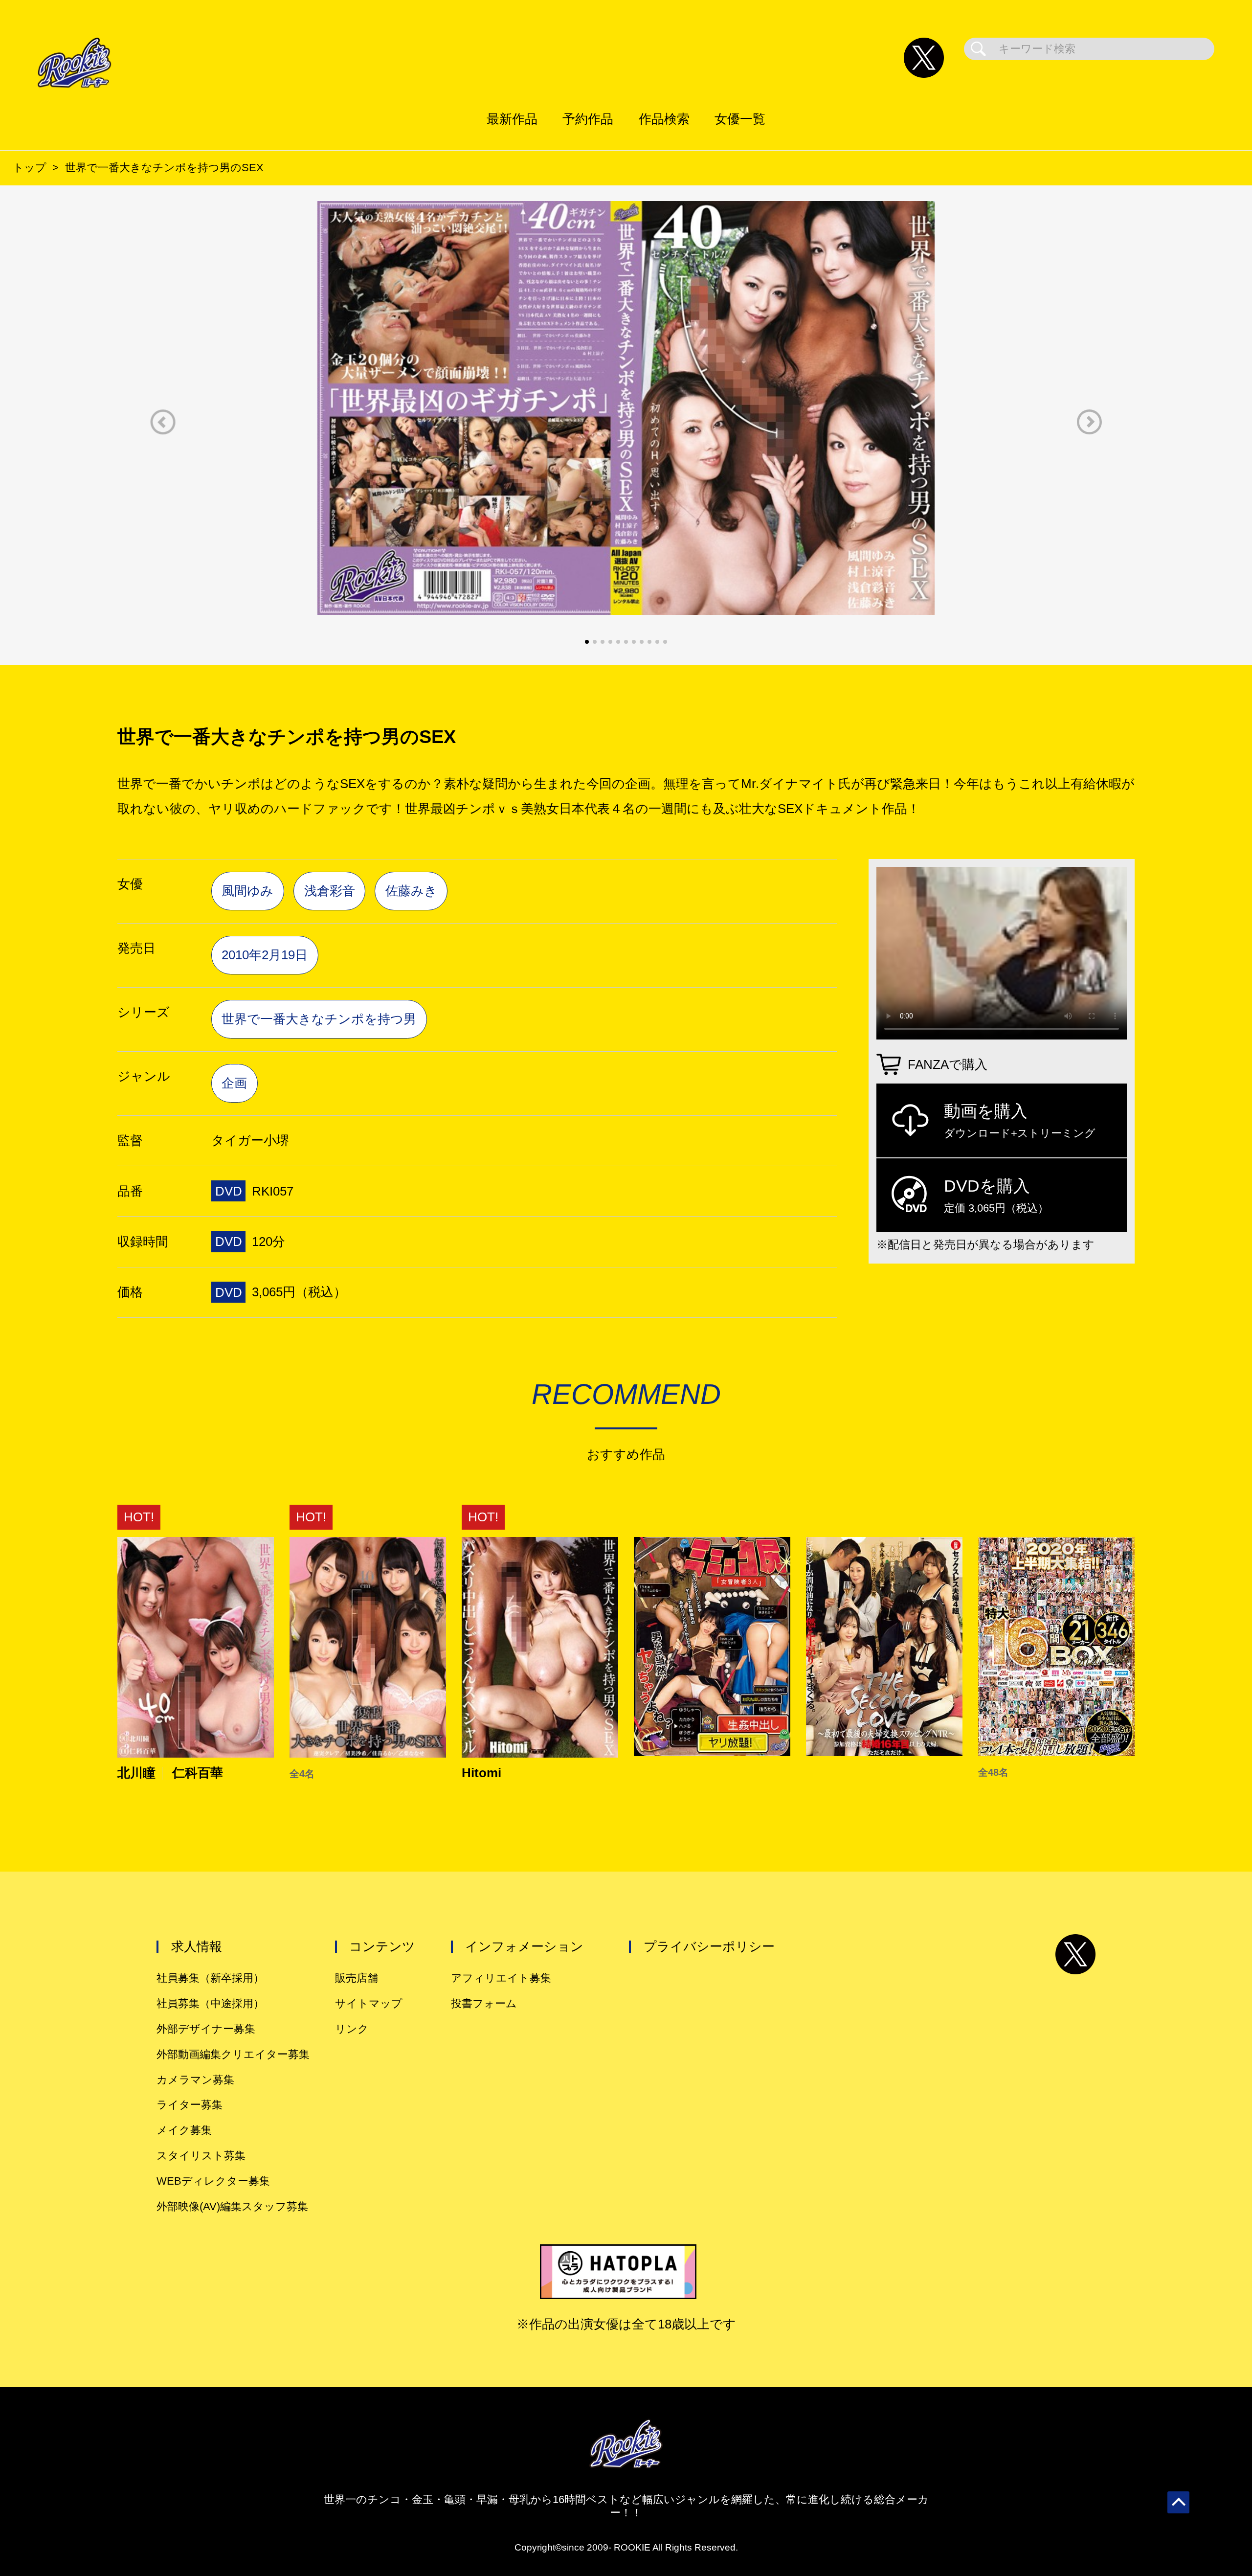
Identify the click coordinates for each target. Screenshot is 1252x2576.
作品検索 (664, 119)
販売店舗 (357, 1978)
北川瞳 (136, 1773)
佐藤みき (411, 891)
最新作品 (512, 119)
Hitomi (481, 1773)
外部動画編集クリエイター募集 (233, 2054)
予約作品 (588, 119)
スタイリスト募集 (201, 2156)
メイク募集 (184, 2130)
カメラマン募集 (195, 2080)
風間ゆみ (247, 891)
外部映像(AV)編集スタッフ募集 (232, 2206)
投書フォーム (484, 2003)
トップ (30, 168)
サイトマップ (369, 2003)
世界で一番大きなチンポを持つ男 (319, 1019)
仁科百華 (198, 1773)
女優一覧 (740, 119)
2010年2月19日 (265, 955)
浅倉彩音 (330, 891)
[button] (163, 422)
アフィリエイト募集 (501, 1978)
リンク (352, 2029)
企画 (234, 1083)
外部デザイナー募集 (206, 2029)
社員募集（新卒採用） (210, 1978)
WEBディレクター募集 (213, 2181)
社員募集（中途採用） (210, 2003)
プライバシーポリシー (709, 1946)
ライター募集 (190, 2105)
